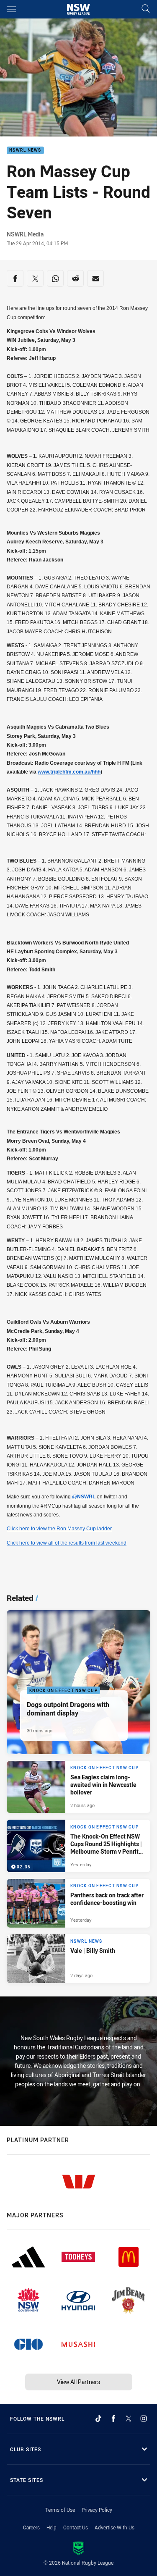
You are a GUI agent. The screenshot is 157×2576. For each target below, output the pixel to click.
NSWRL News (25, 151)
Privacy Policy (97, 2510)
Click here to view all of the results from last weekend (67, 1543)
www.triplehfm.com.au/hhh (69, 772)
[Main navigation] (11, 9)
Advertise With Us (115, 2527)
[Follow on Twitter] (129, 2419)
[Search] (146, 9)
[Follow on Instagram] (144, 2419)
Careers (31, 2527)
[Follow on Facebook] (113, 2419)
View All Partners (78, 2382)
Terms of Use (60, 2510)
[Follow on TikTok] (98, 2419)
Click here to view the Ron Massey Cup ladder (59, 1529)
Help (51, 2527)
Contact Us (76, 2527)
